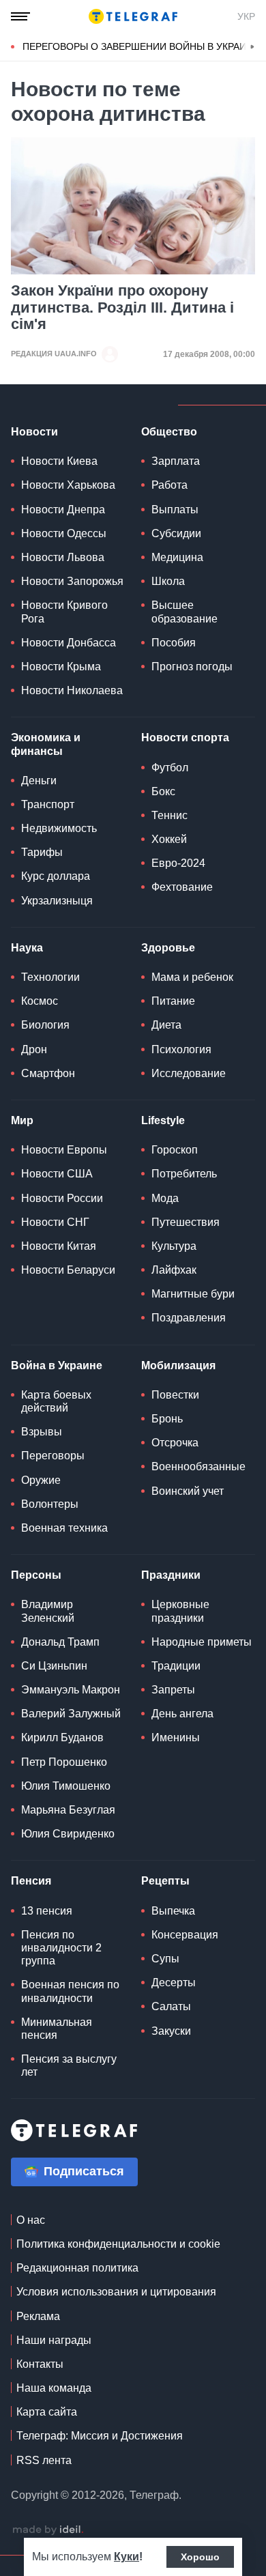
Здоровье (168, 948)
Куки (127, 2557)
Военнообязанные (198, 1466)
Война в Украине (57, 1365)
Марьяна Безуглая (68, 1810)
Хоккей (169, 839)
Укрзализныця (57, 901)
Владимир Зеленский (48, 1611)
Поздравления (189, 1318)
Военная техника (64, 1528)
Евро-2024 (178, 863)
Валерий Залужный (71, 1714)
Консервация (185, 1935)
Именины (176, 1737)
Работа (169, 485)
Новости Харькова (68, 485)
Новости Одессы (64, 533)
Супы (165, 1959)
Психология (181, 1049)
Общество (169, 432)
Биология (45, 1025)
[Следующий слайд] (252, 47)
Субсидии (176, 533)
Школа (168, 581)
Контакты (40, 2364)
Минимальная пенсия (57, 2029)
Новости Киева (59, 461)
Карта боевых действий (56, 1401)
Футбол (170, 768)
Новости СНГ (55, 1222)
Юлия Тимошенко (66, 1786)
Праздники (171, 1575)
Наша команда (54, 2388)
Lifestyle (163, 1120)
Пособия (174, 643)
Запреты (173, 1690)
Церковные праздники (180, 1611)
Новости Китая (59, 1246)
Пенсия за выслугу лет (69, 2065)
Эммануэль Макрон (71, 1690)
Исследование (189, 1073)
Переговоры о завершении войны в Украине (141, 46)
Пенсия (31, 1881)
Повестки (175, 1395)
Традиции (176, 1666)
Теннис (169, 815)
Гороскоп (175, 1150)
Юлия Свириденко (68, 1834)
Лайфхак (174, 1270)
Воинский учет (188, 1491)
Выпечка (173, 1911)
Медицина (177, 557)
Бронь (167, 1419)
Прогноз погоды (192, 667)
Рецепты (165, 1881)
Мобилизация (178, 1365)
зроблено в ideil (48, 2530)
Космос (40, 1001)
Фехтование (182, 887)
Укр (246, 16)
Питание (173, 1001)
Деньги (39, 781)
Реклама (38, 2316)
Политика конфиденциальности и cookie (118, 2244)
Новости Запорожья (72, 581)
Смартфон (48, 1073)
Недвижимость (59, 828)
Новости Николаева (72, 690)
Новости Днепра (63, 510)
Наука (27, 948)
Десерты (174, 1983)
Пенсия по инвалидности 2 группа (61, 1948)
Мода (165, 1198)
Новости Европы (64, 1150)
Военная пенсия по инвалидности (70, 1991)
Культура (174, 1246)
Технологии (50, 977)
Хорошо (200, 2557)
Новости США (57, 1174)
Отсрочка (175, 1443)
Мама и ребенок (192, 977)
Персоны (36, 1575)
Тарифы (42, 852)
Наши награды (54, 2340)
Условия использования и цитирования (116, 2292)
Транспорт (48, 804)
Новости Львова (63, 557)
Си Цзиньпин (54, 1666)
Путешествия (186, 1222)
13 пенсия (47, 1911)
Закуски (171, 2031)
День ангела (182, 1714)
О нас (31, 2220)
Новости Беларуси (68, 1270)
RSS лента (44, 2460)
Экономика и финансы (46, 744)
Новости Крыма (61, 667)
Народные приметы (202, 1642)
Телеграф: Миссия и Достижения (100, 2436)
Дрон (34, 1049)
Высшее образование (184, 612)
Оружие (41, 1480)
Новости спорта (185, 738)
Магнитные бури (193, 1294)
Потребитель (184, 1174)
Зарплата (176, 461)
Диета (166, 1025)
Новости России (62, 1198)
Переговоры (53, 1456)
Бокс (163, 791)
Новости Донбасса (69, 643)
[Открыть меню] (20, 16)
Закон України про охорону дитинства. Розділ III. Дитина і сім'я (122, 307)
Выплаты (175, 510)
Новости (34, 432)
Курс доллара (56, 876)
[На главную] (133, 16)
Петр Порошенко (64, 1762)
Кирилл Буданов (62, 1737)
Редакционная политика (77, 2268)
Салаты (171, 2006)
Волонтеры (50, 1504)
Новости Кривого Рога (64, 612)
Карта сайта (47, 2412)
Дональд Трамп (60, 1642)
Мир (22, 1120)
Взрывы (42, 1432)
